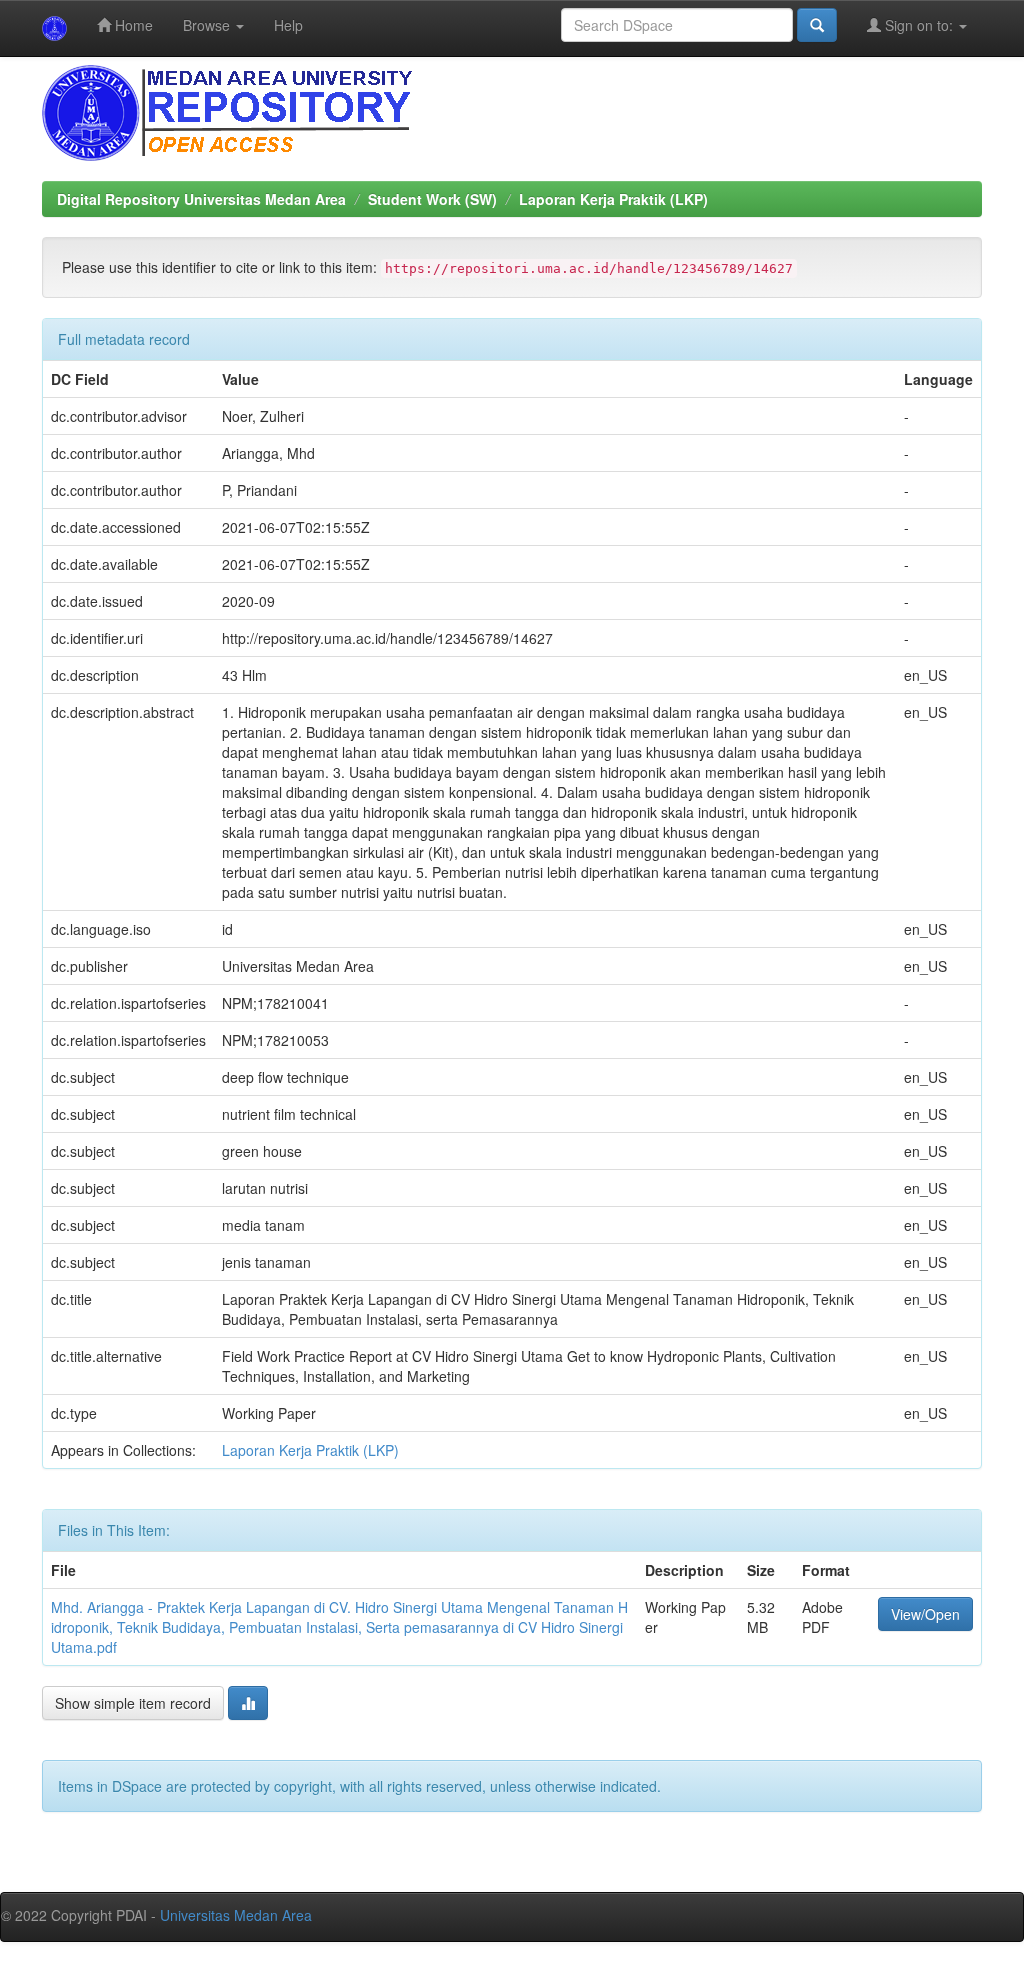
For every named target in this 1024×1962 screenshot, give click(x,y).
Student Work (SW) (432, 199)
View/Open (925, 1614)
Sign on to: (919, 25)
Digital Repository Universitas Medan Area (201, 199)
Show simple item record (133, 1703)
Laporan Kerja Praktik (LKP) (613, 199)
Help (288, 25)
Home (132, 25)
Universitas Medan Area (236, 1915)
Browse (208, 25)
